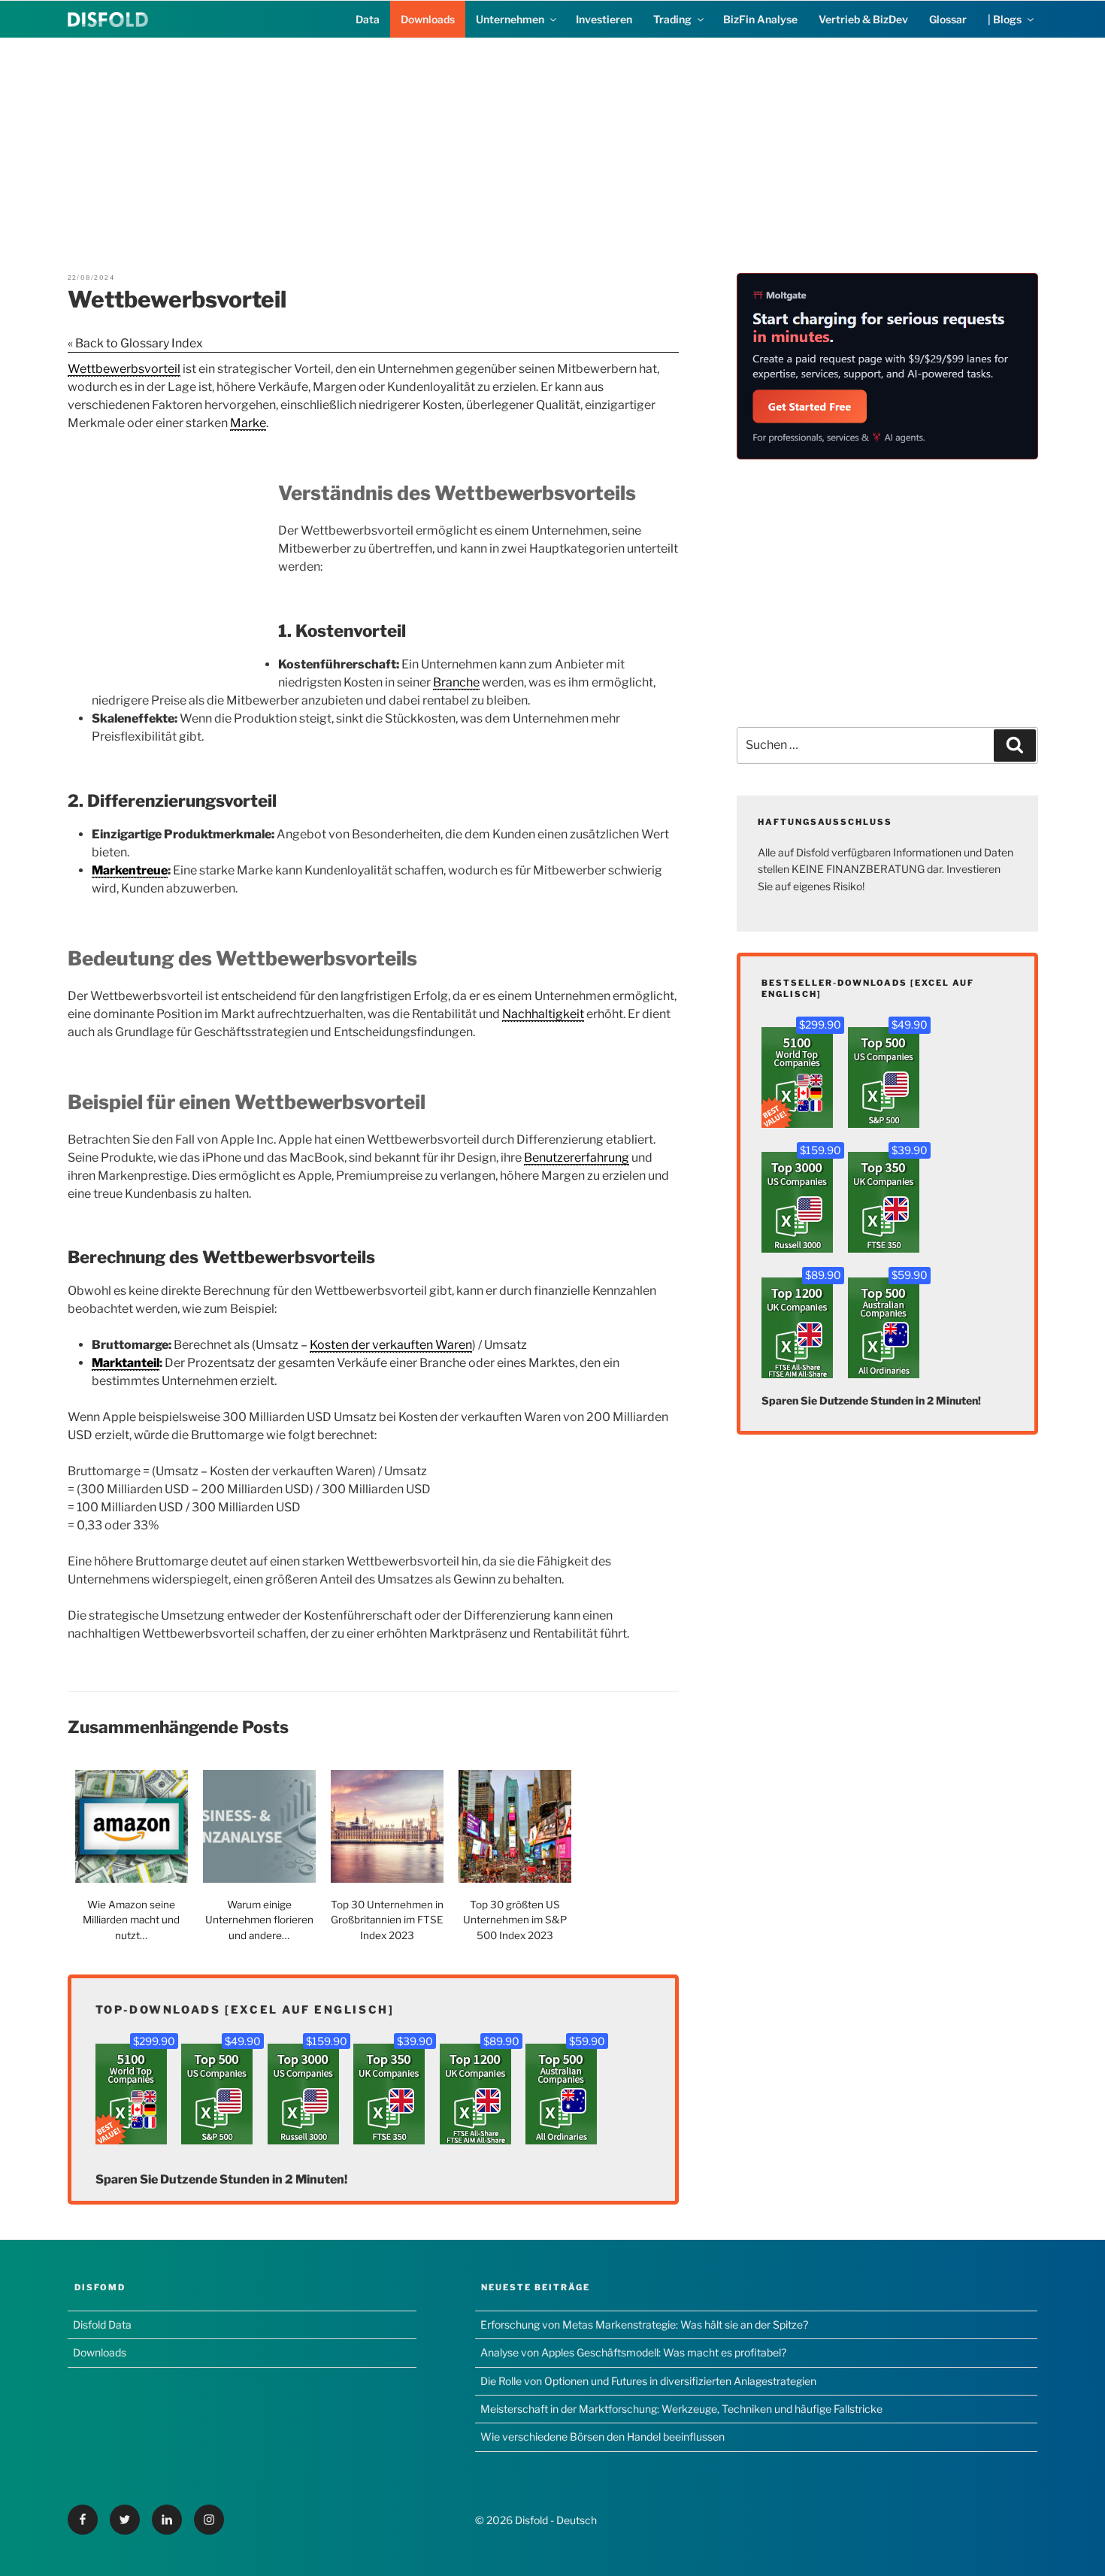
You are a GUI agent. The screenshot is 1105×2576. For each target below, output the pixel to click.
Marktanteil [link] (126, 1363)
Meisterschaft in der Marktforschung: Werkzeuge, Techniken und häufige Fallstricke (681, 2409)
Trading (672, 19)
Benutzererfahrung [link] (577, 1158)
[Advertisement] (552, 144)
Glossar (948, 19)
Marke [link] (248, 423)
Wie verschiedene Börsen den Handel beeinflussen (602, 2437)
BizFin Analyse (760, 19)
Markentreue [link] (130, 870)
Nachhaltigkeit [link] (543, 1014)
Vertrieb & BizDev (863, 19)
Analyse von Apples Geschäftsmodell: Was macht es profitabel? (633, 2352)
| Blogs (1005, 19)
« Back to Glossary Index (135, 343)
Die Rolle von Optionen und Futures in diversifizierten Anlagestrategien (648, 2381)
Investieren (604, 19)
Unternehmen (510, 19)
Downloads (428, 19)
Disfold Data (102, 2324)
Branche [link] (456, 682)
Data (368, 19)
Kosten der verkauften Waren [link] (391, 1345)
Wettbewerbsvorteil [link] (124, 369)
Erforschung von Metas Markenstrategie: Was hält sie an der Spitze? (644, 2324)
